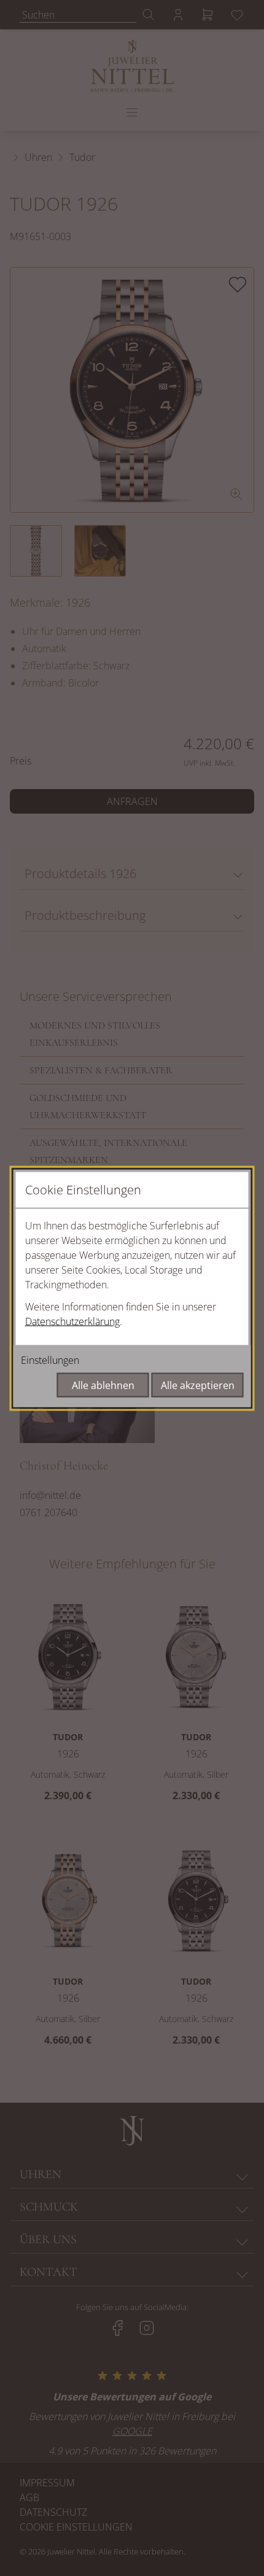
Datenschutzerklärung (72, 1321)
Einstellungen (50, 1360)
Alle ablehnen (103, 1385)
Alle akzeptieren (198, 1385)
